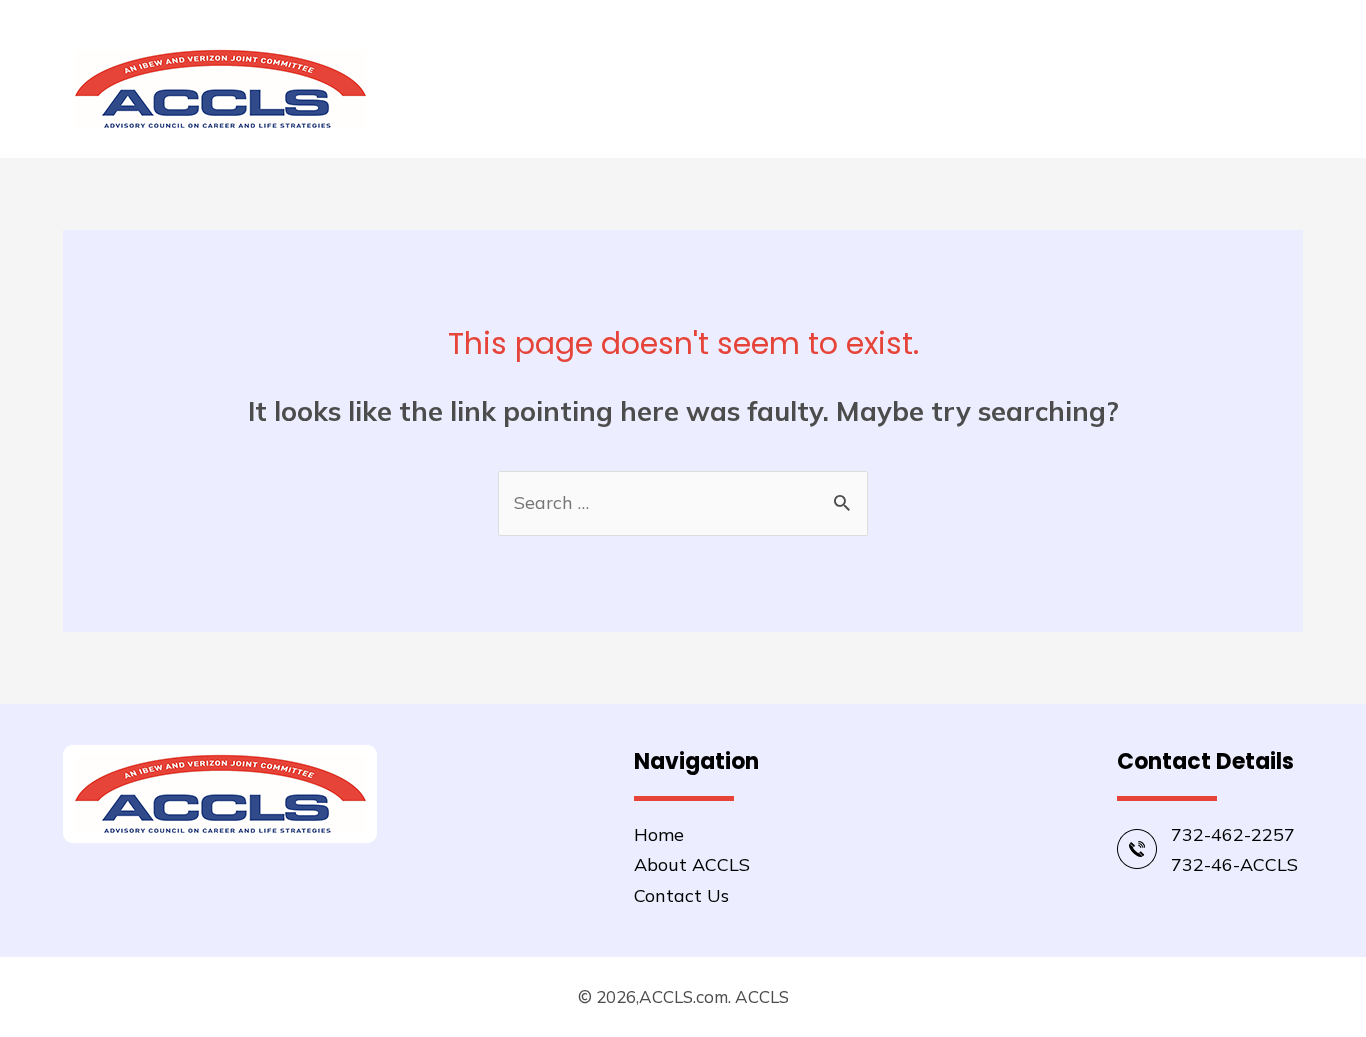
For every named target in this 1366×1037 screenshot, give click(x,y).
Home (1104, 88)
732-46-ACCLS (1234, 864)
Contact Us (681, 895)
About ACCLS (1226, 88)
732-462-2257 (1233, 834)
